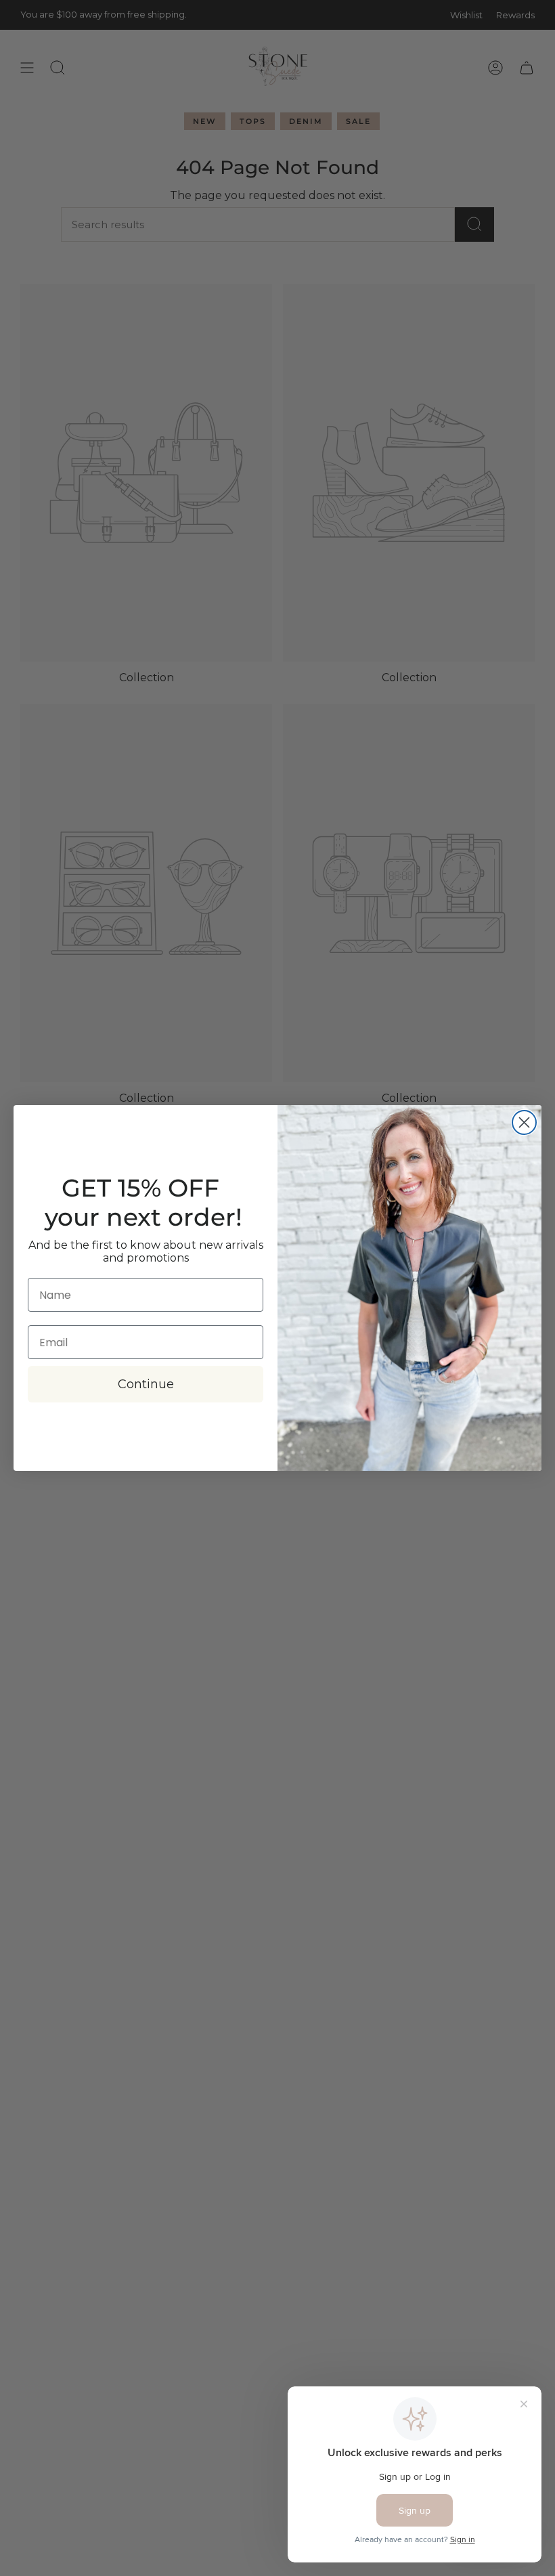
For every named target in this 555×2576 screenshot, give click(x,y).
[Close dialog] (524, 1122)
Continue (146, 1384)
